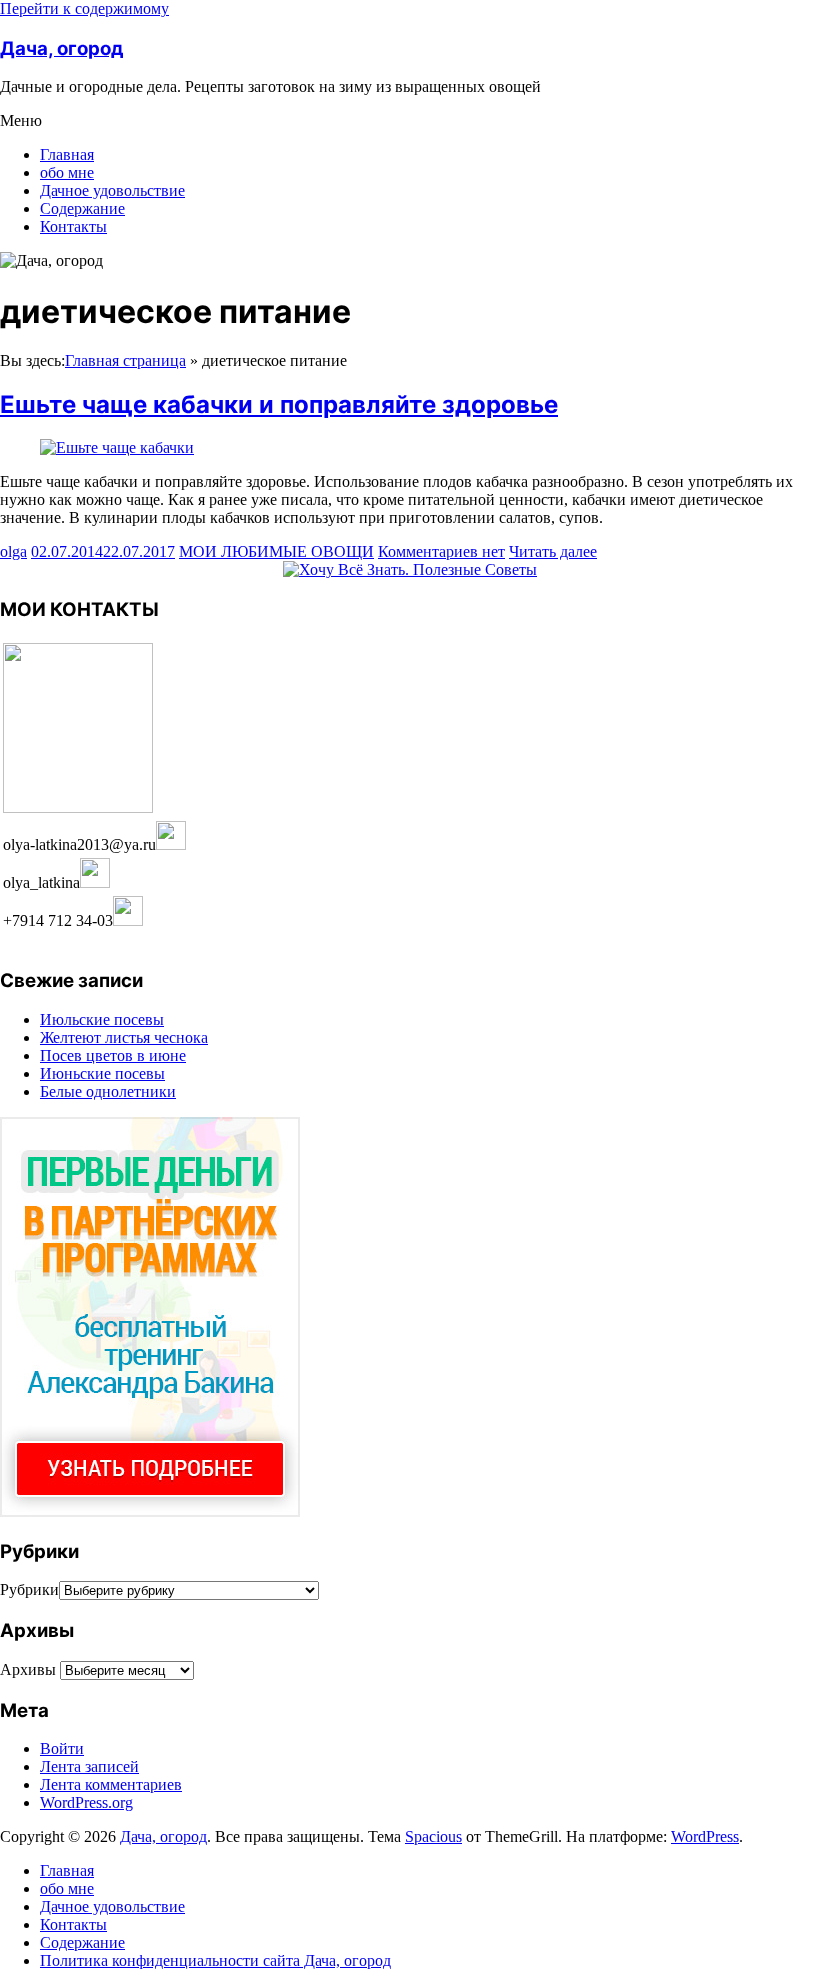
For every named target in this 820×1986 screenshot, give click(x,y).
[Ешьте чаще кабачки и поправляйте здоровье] (117, 447)
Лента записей (89, 1766)
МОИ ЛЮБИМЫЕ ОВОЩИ (276, 551)
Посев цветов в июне (113, 1055)
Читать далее (553, 551)
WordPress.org (86, 1802)
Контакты (73, 226)
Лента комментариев (111, 1784)
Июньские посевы (102, 1073)
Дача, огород (62, 48)
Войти (62, 1748)
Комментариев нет (441, 551)
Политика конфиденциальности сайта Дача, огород (215, 1960)
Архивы (28, 1669)
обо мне (67, 172)
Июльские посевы (102, 1019)
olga (13, 551)
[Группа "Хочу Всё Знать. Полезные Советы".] (410, 569)
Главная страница (125, 360)
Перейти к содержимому (84, 8)
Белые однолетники (108, 1091)
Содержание (82, 208)
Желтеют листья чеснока (124, 1037)
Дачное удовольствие (112, 190)
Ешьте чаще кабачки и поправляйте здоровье (279, 404)
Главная (67, 154)
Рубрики (29, 1589)
